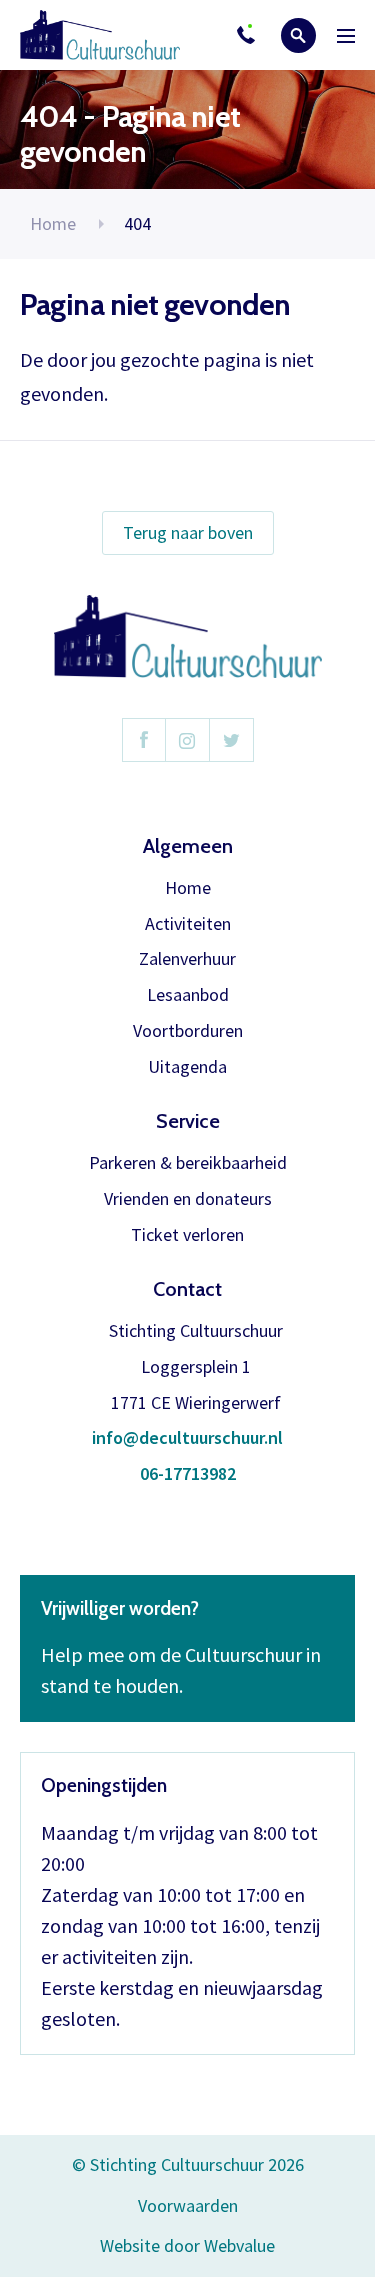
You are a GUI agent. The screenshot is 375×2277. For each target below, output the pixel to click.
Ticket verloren (187, 1235)
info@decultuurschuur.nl (187, 1438)
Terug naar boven (188, 532)
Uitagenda (187, 1067)
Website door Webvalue (187, 2246)
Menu (346, 35)
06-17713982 (188, 1474)
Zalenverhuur (187, 959)
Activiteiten (188, 924)
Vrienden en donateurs (188, 1199)
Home (53, 223)
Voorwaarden (188, 2205)
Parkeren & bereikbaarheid (188, 1163)
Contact (187, 1289)
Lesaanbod (188, 995)
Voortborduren (188, 1031)
